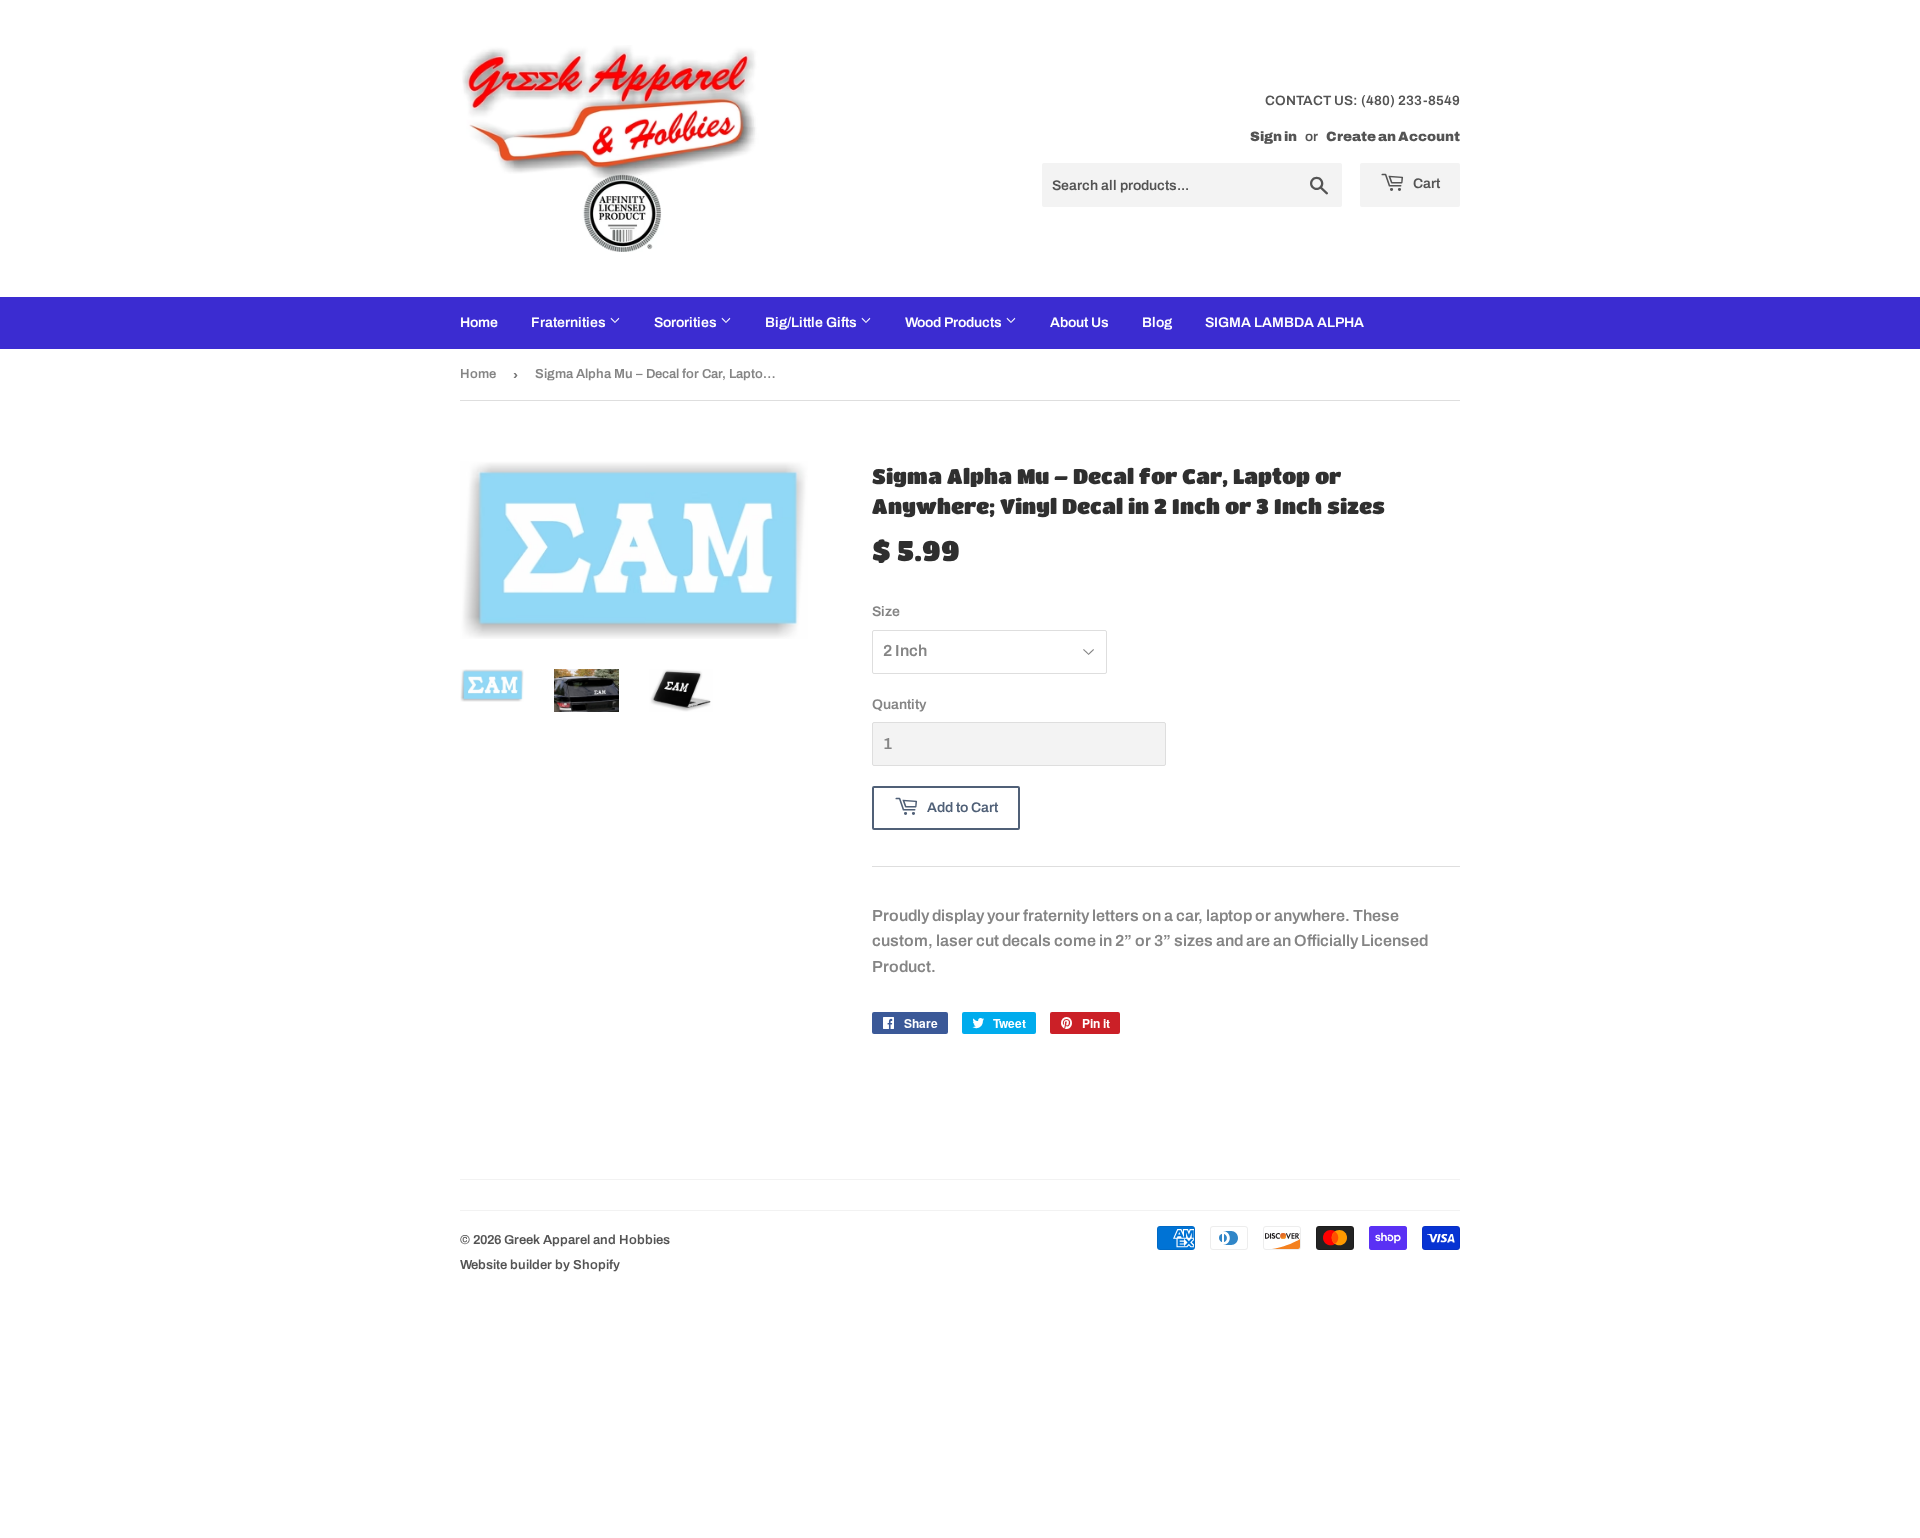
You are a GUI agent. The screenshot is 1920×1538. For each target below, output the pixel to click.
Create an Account (1393, 136)
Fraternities (570, 322)
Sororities (687, 322)
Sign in (1273, 136)
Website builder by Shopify (540, 1265)
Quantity (899, 704)
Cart (1425, 183)
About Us (1079, 322)
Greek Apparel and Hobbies (587, 1240)
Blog (1157, 322)
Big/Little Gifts (812, 322)
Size (886, 611)
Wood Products (955, 322)
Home (479, 322)
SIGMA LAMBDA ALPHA (1284, 322)
